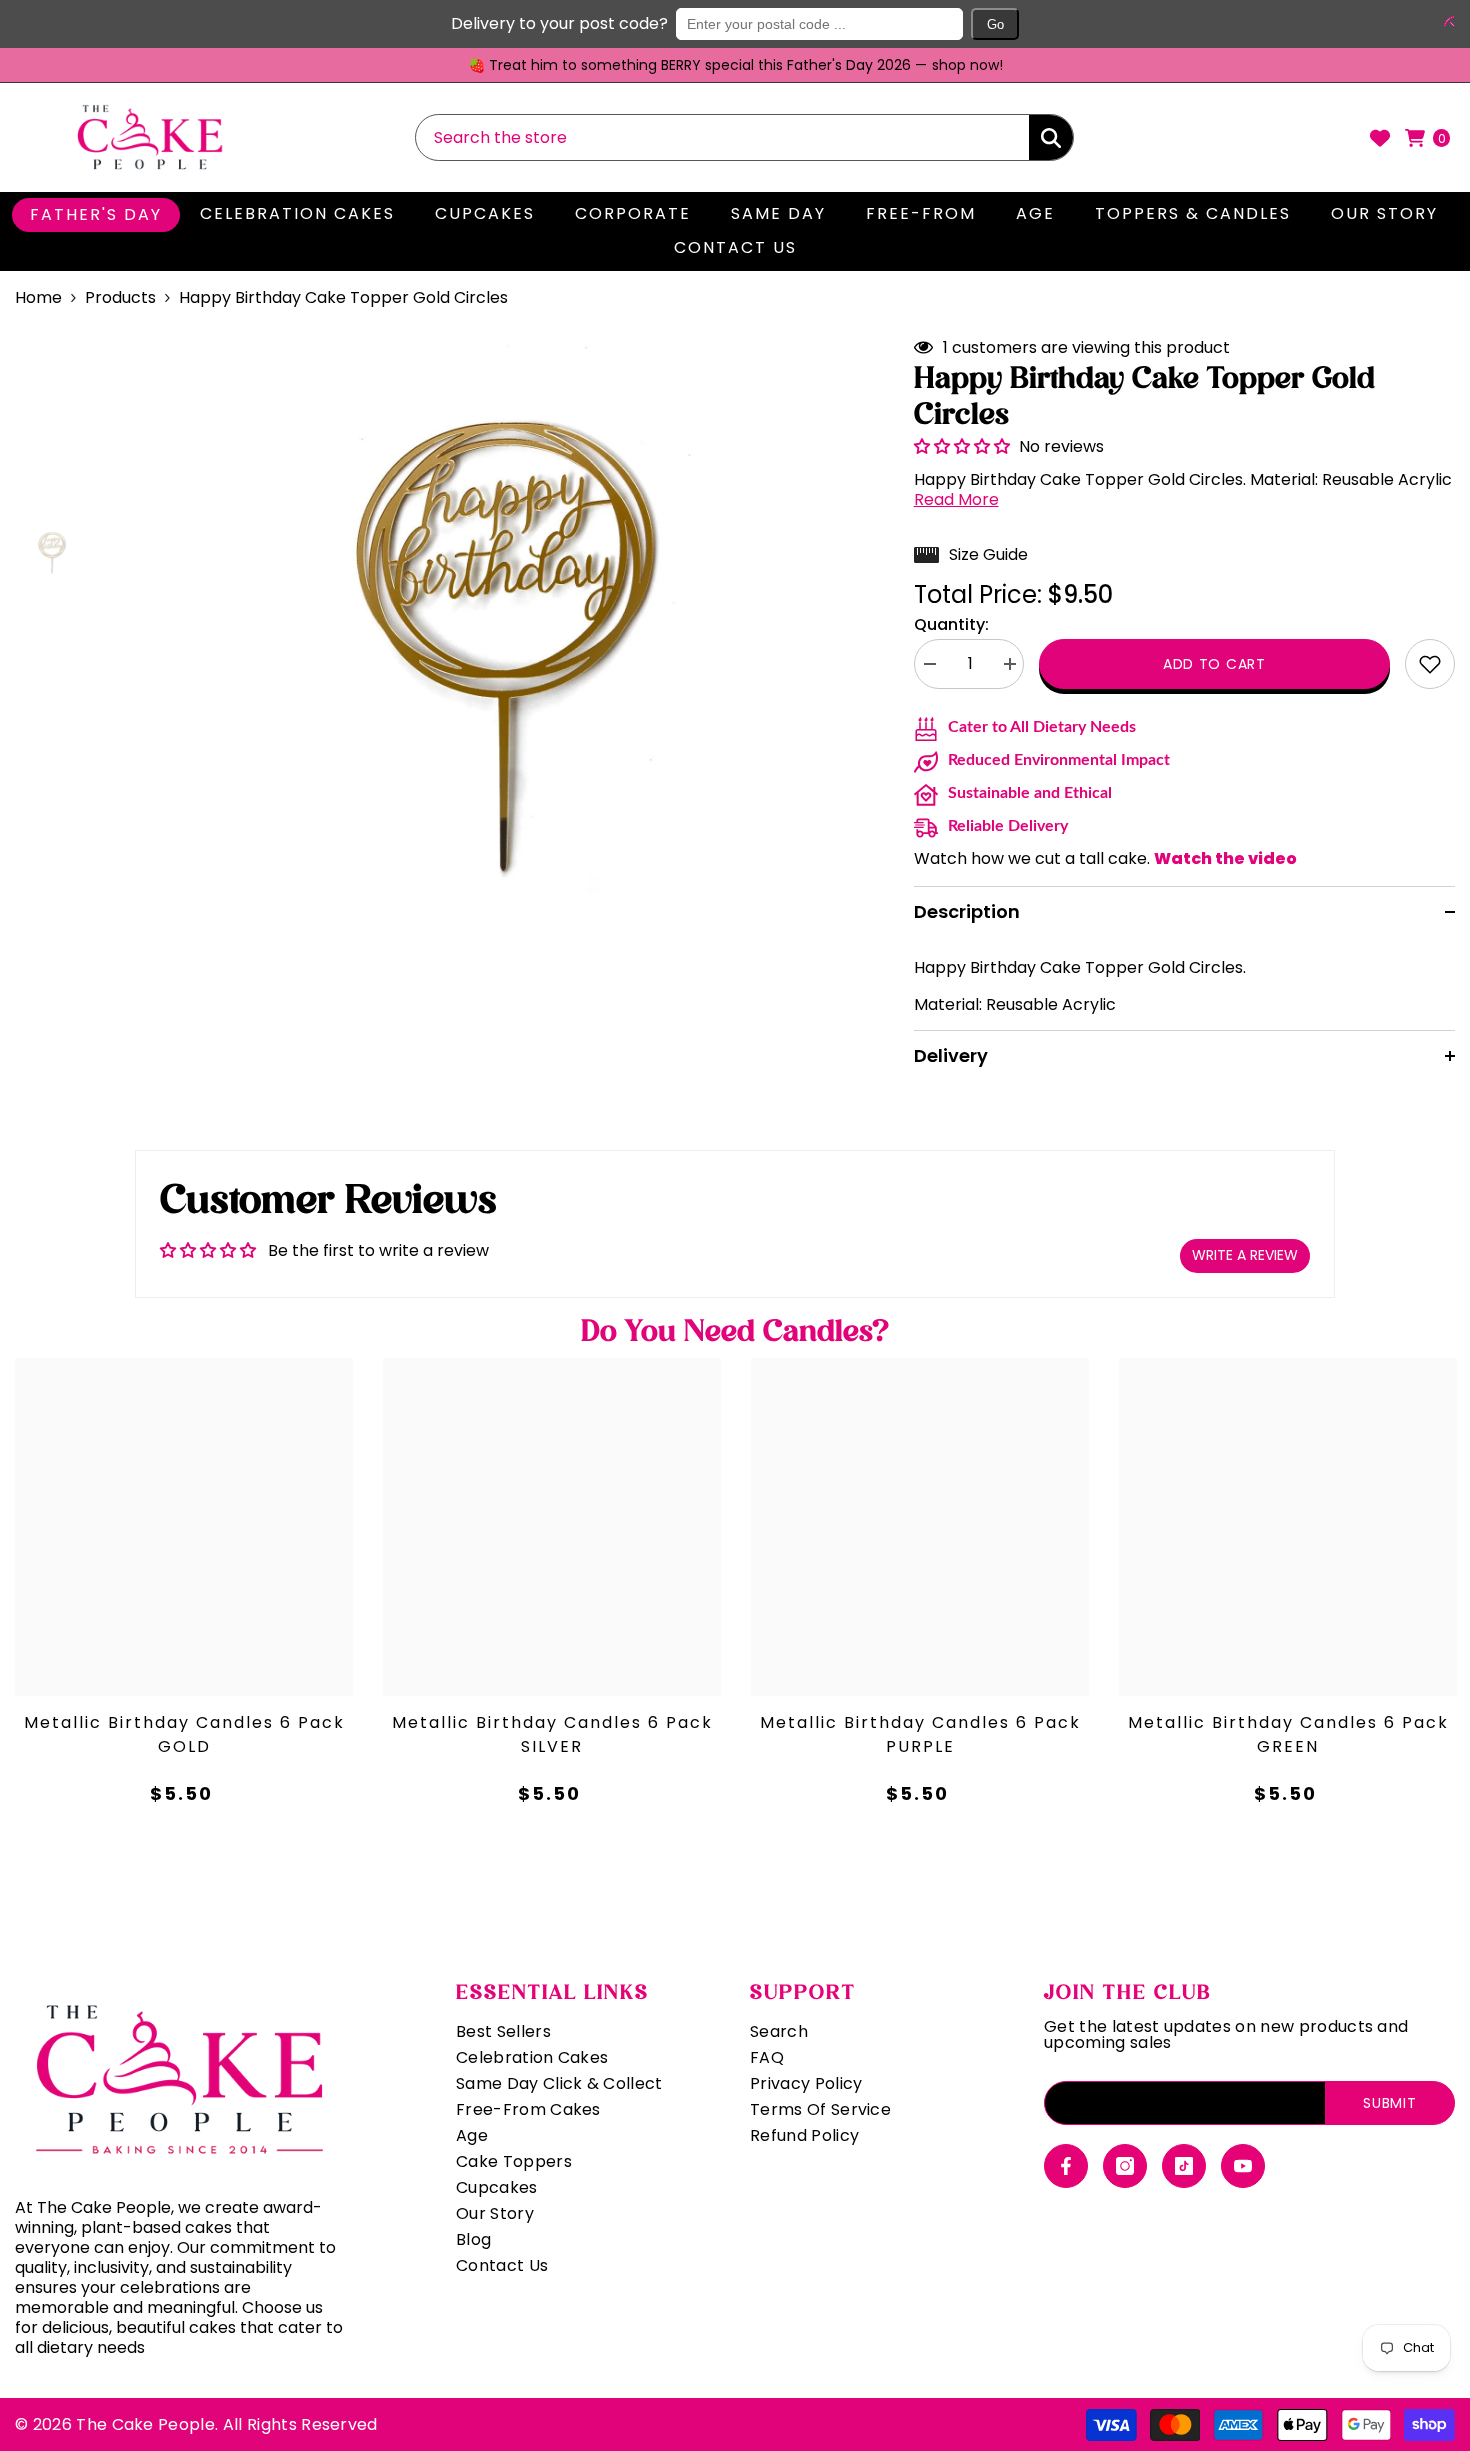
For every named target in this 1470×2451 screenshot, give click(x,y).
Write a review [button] (1245, 1255)
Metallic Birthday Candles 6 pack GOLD (184, 1734)
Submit (1389, 2103)
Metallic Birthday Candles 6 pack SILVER (552, 1734)
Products (120, 298)
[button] (1445, 21)
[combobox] (722, 137)
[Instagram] (1125, 2166)
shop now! (967, 65)
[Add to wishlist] (1430, 664)
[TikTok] (1184, 2166)
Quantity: (951, 625)
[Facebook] (1066, 2166)
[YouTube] (1243, 2166)
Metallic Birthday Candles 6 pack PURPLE (920, 1734)
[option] (735, 65)
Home (38, 298)
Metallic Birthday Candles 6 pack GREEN (1288, 1734)
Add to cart (1214, 664)
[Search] (744, 137)
